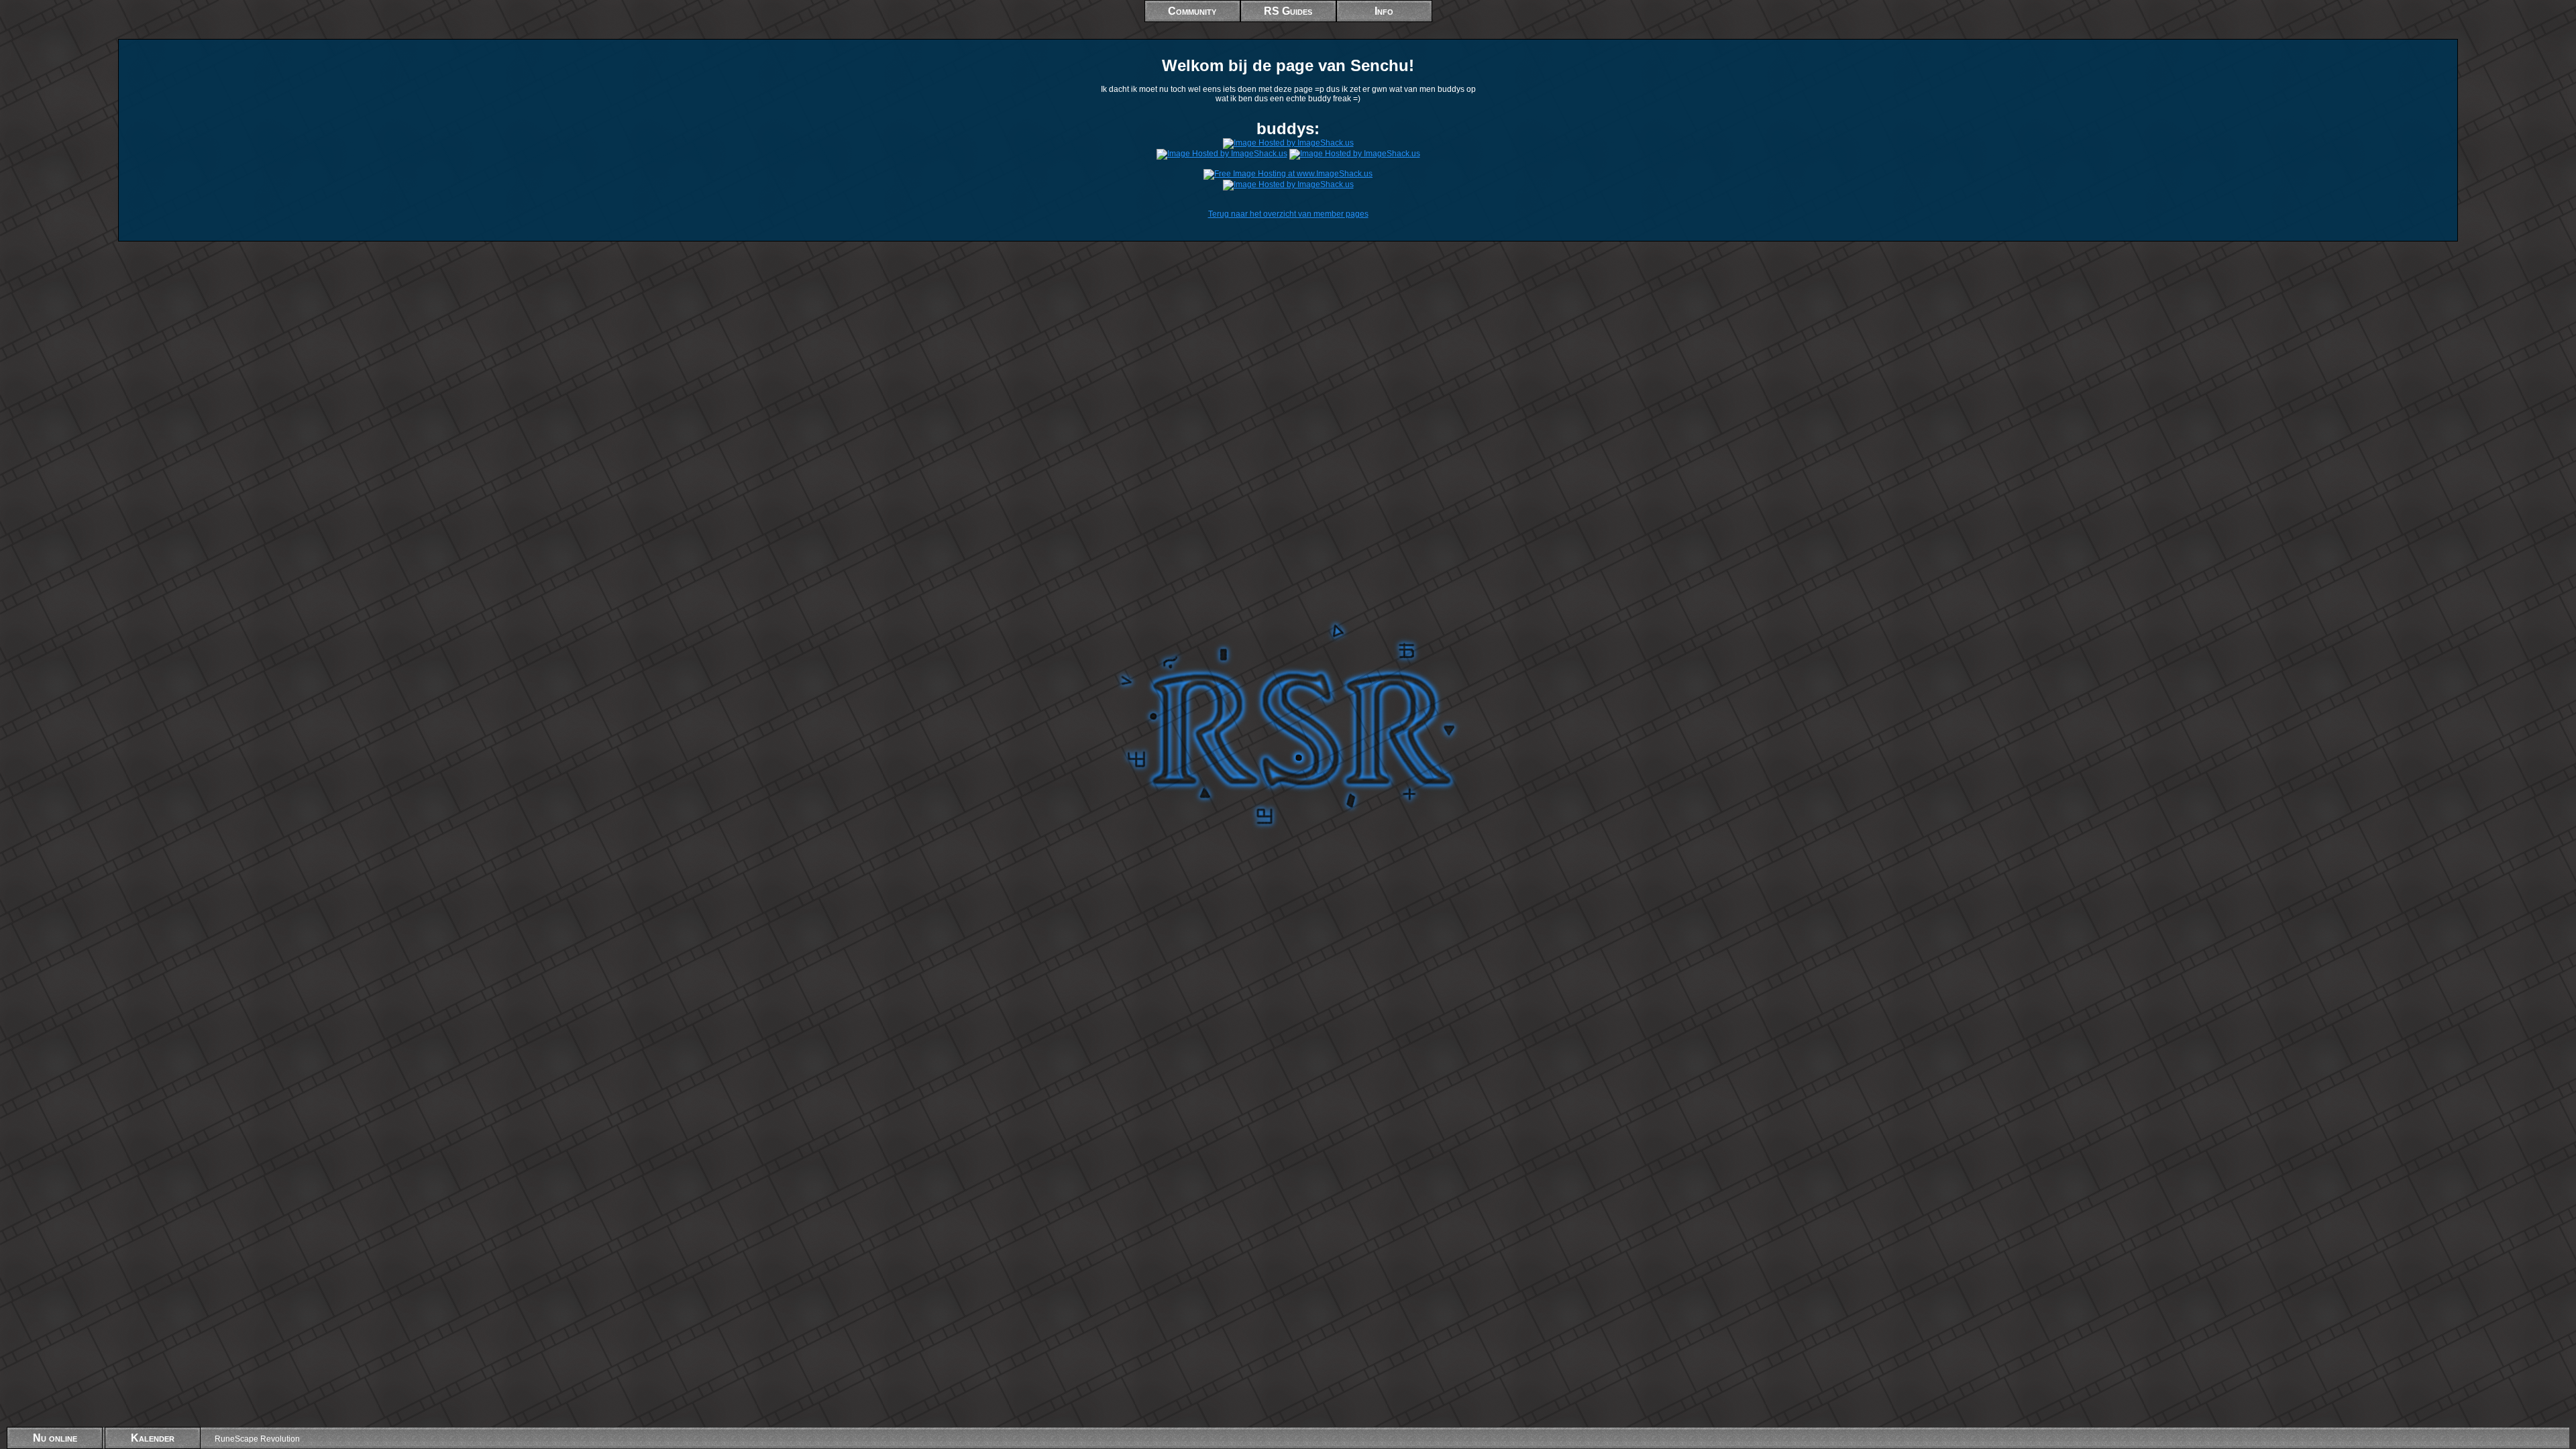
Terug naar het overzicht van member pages (1288, 214)
